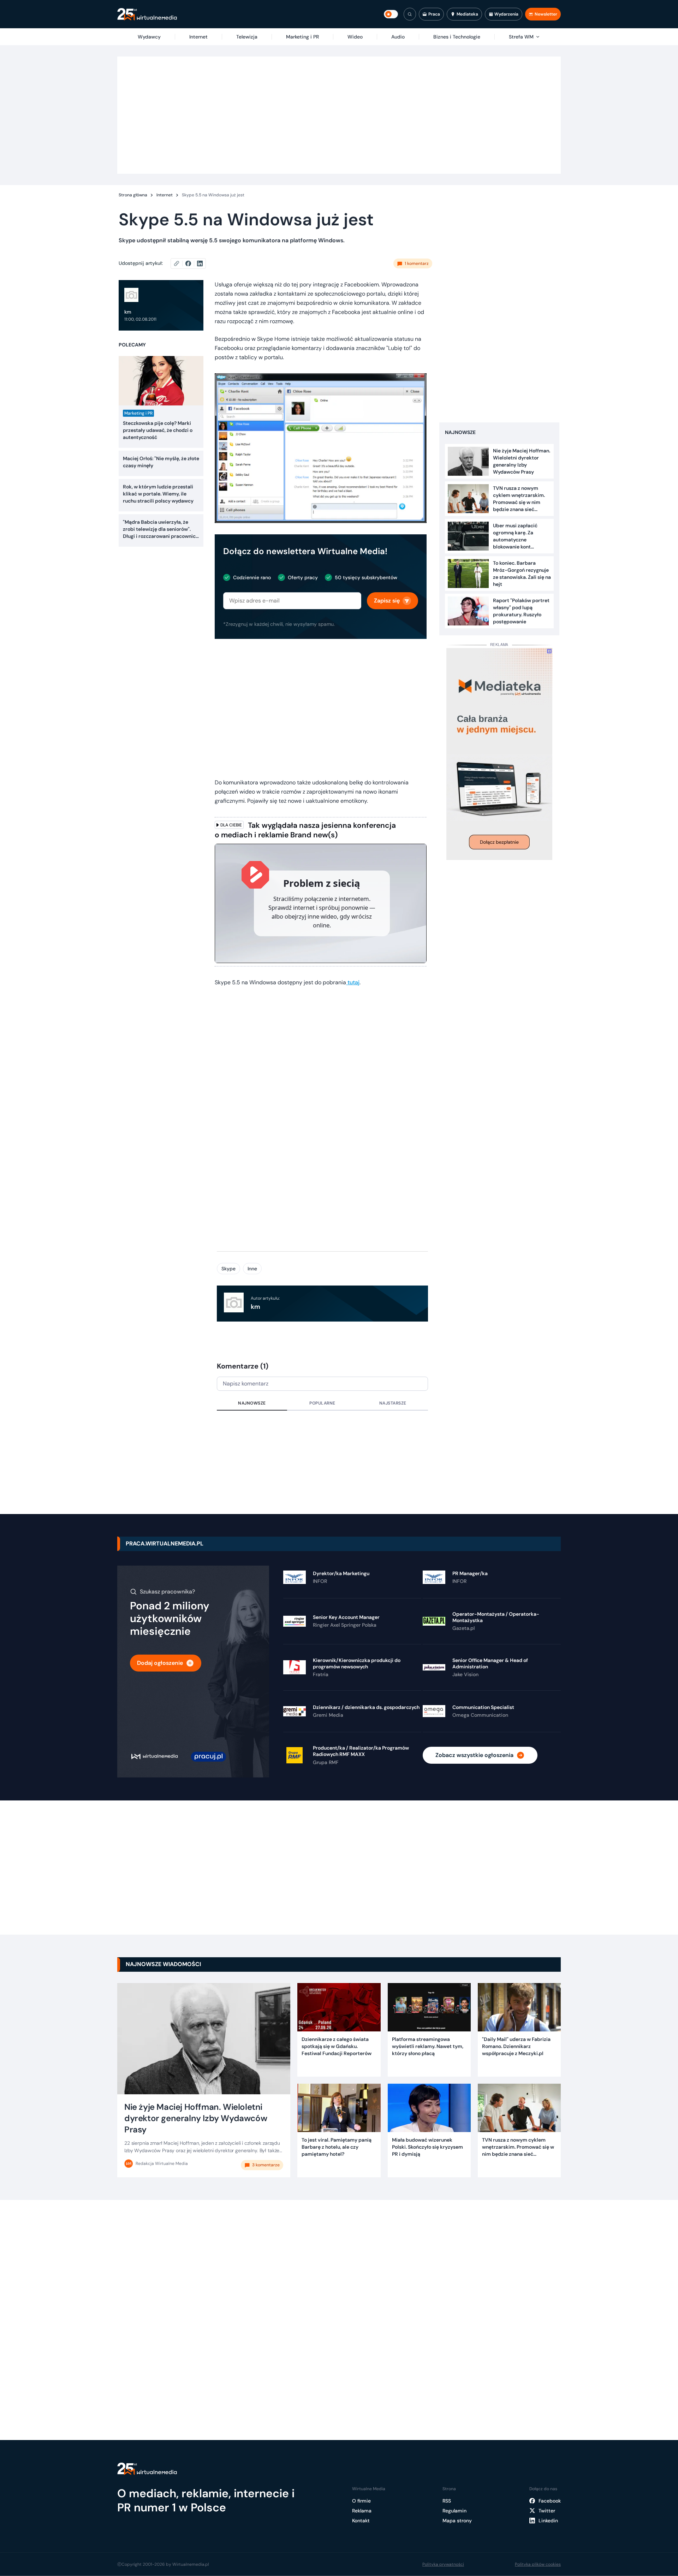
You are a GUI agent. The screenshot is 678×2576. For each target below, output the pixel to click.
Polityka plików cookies (538, 2564)
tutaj (353, 982)
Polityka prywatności (443, 2564)
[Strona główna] (147, 14)
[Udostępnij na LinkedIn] (200, 263)
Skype (228, 1269)
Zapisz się (387, 601)
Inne (252, 1269)
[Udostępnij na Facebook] (191, 263)
